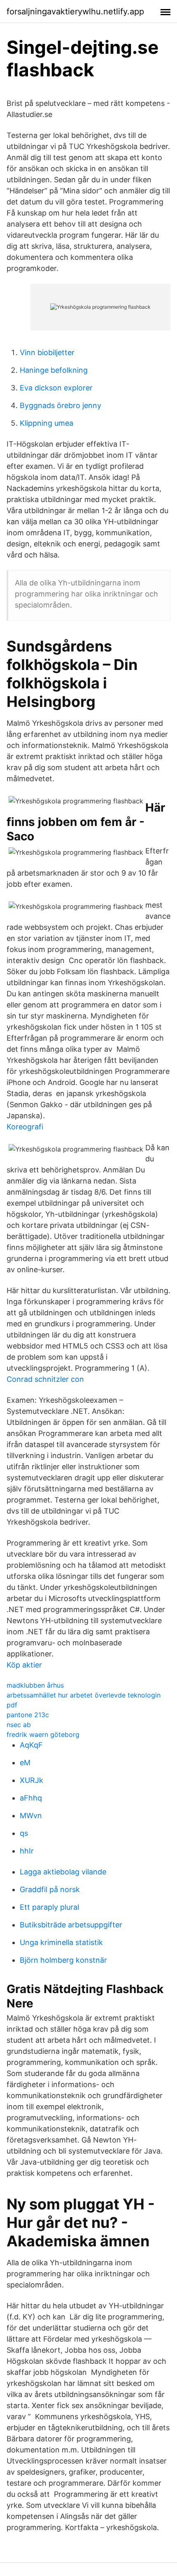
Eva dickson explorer (56, 388)
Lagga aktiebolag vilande (63, 1872)
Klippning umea (47, 423)
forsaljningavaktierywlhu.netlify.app (75, 11)
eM (25, 1763)
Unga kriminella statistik (61, 1942)
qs (24, 1833)
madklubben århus (35, 1685)
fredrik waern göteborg (43, 1734)
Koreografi (25, 1127)
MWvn (31, 1816)
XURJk (31, 1780)
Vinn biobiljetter (47, 352)
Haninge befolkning (54, 370)
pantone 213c (28, 1715)
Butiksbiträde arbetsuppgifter (71, 1925)
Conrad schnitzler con (45, 1379)
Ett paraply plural (49, 1907)
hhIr (27, 1851)
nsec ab (19, 1725)
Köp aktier (24, 1665)
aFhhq (31, 1798)
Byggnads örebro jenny (61, 405)
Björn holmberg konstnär (63, 1960)
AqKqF (31, 1745)
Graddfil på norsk (50, 1889)
